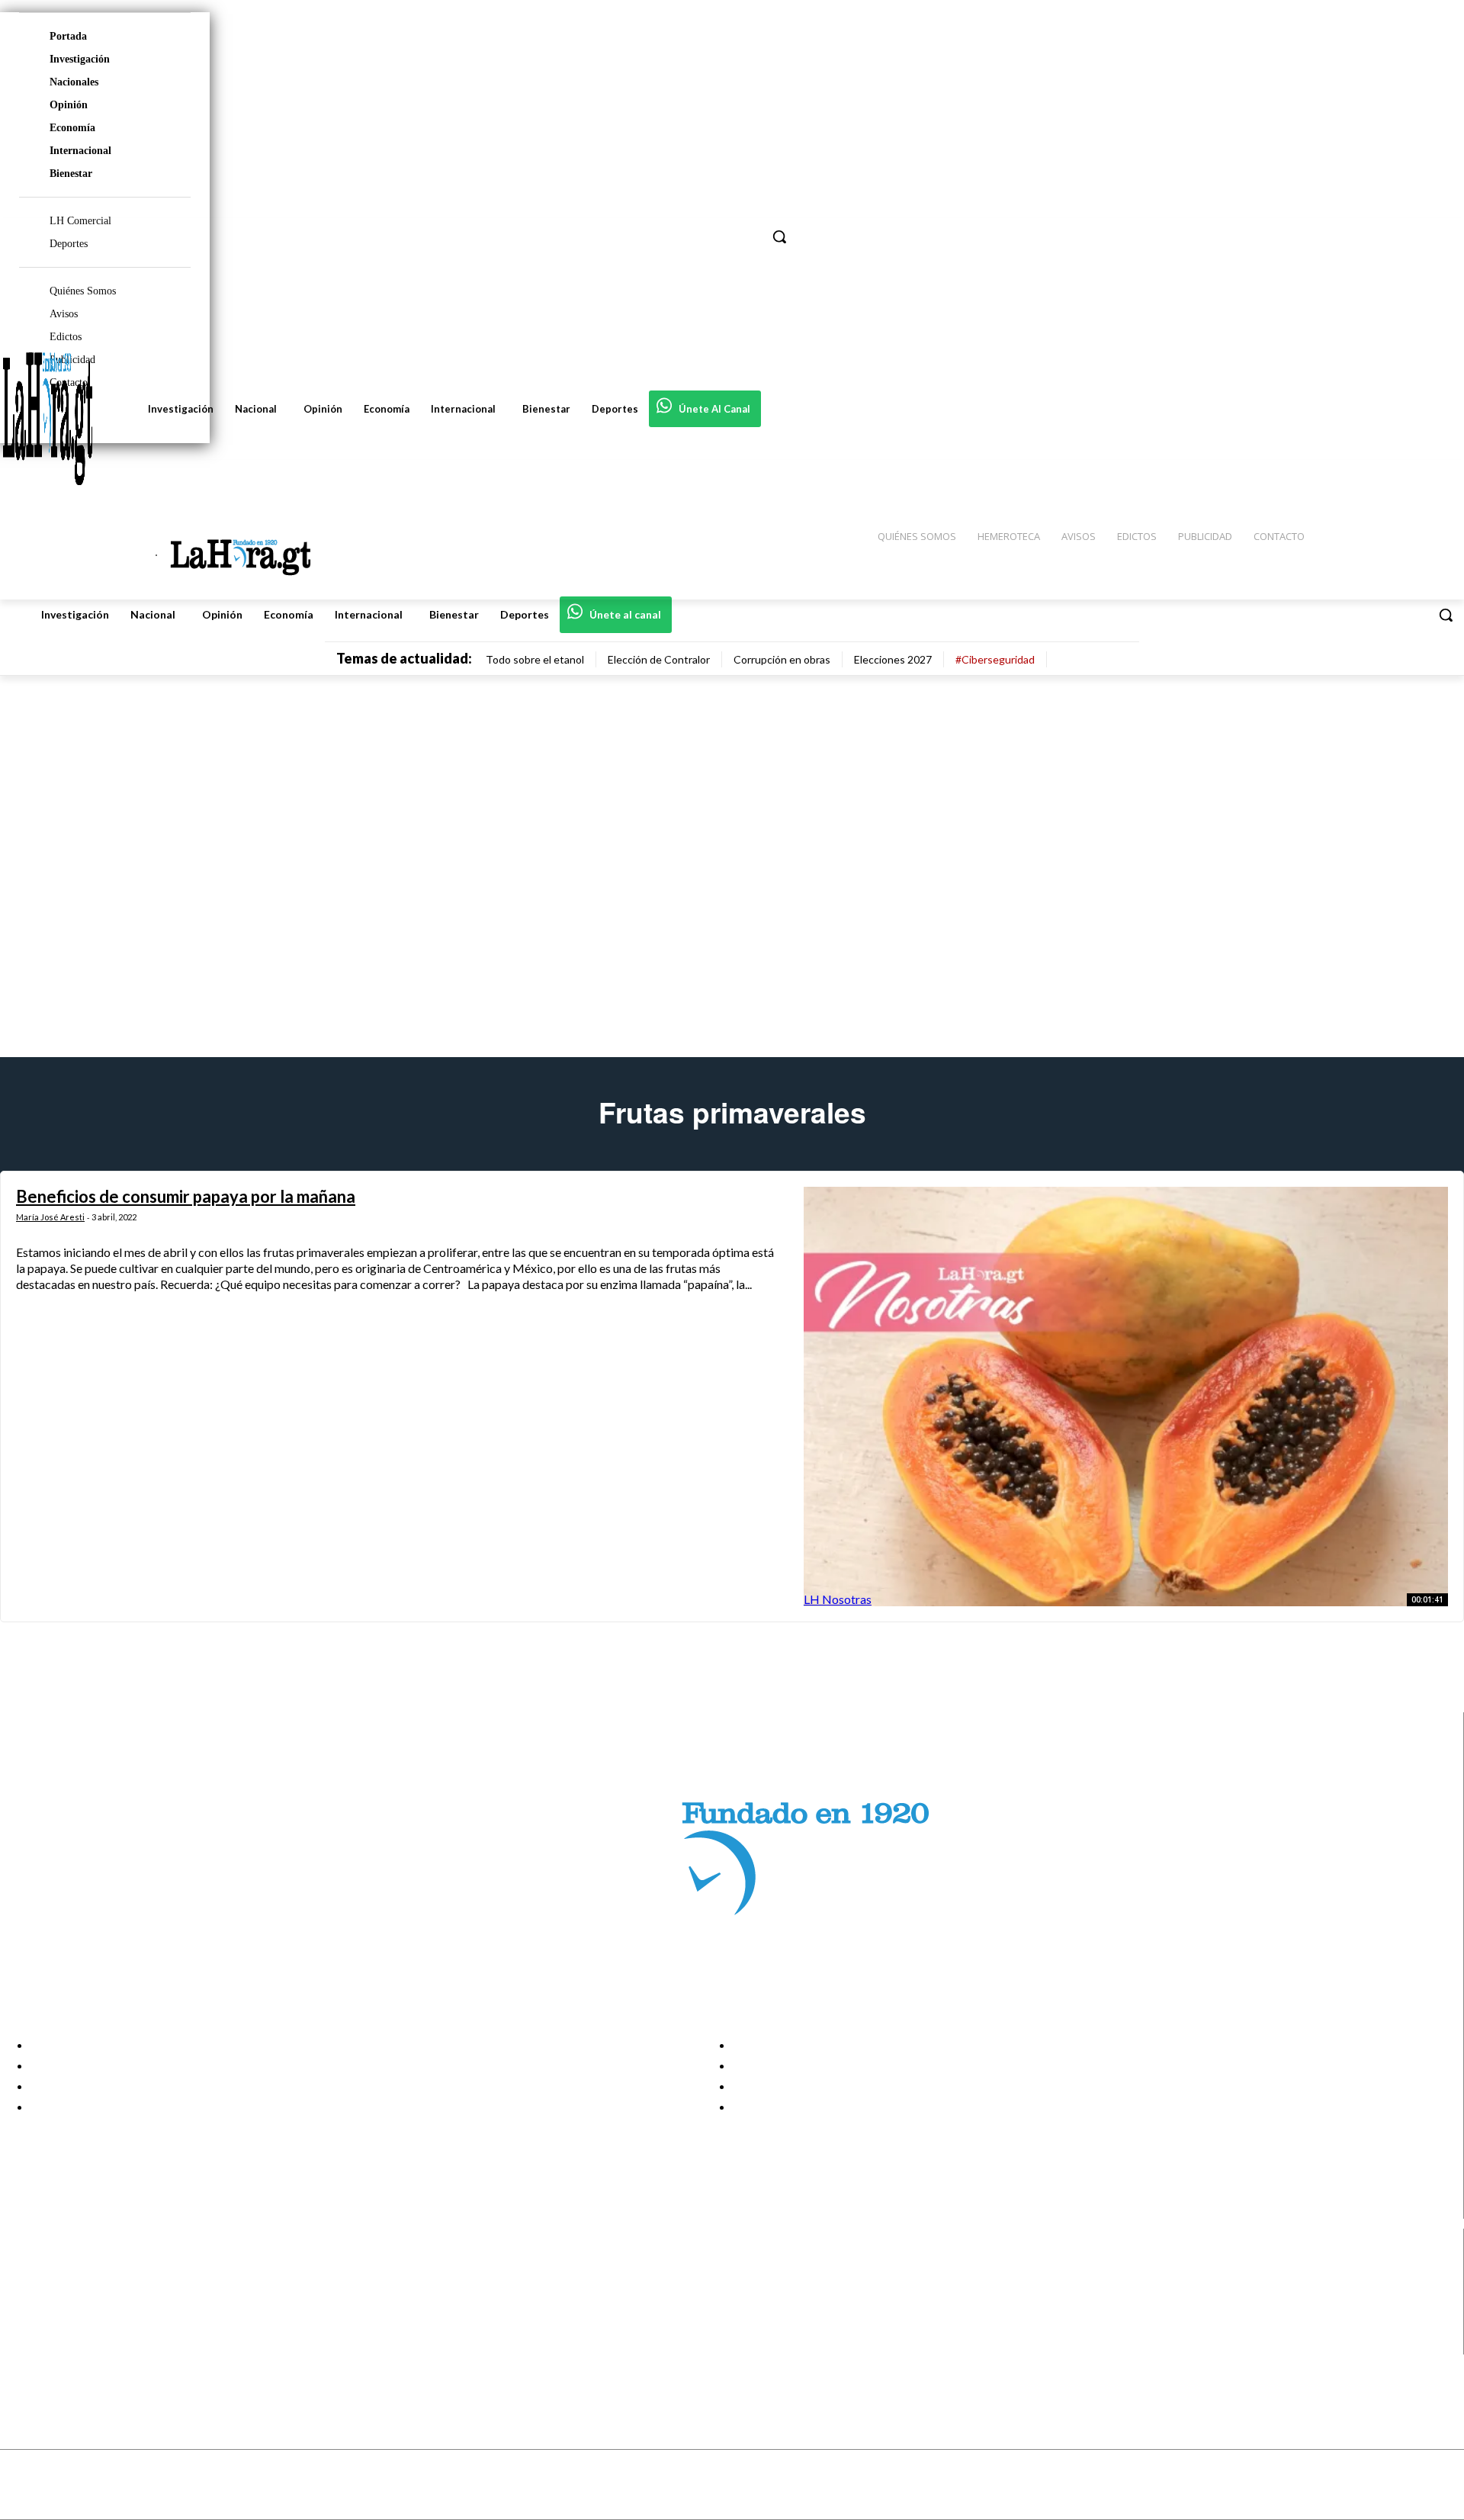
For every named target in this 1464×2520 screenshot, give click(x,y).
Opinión (69, 105)
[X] (25, 2325)
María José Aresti (50, 1217)
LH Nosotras (838, 1599)
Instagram (72, 2287)
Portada (68, 36)
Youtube (67, 2345)
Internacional (80, 151)
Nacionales (74, 82)
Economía (72, 128)
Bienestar (71, 174)
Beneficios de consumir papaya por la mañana (186, 1196)
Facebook (71, 2268)
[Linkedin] (25, 2306)
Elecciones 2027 (893, 659)
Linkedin (67, 2306)
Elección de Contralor (659, 659)
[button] (1446, 615)
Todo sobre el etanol (535, 659)
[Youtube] (25, 2344)
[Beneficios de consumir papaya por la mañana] (1126, 1396)
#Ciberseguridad (995, 659)
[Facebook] (25, 2268)
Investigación (80, 59)
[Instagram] (25, 2287)
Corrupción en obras (782, 659)
